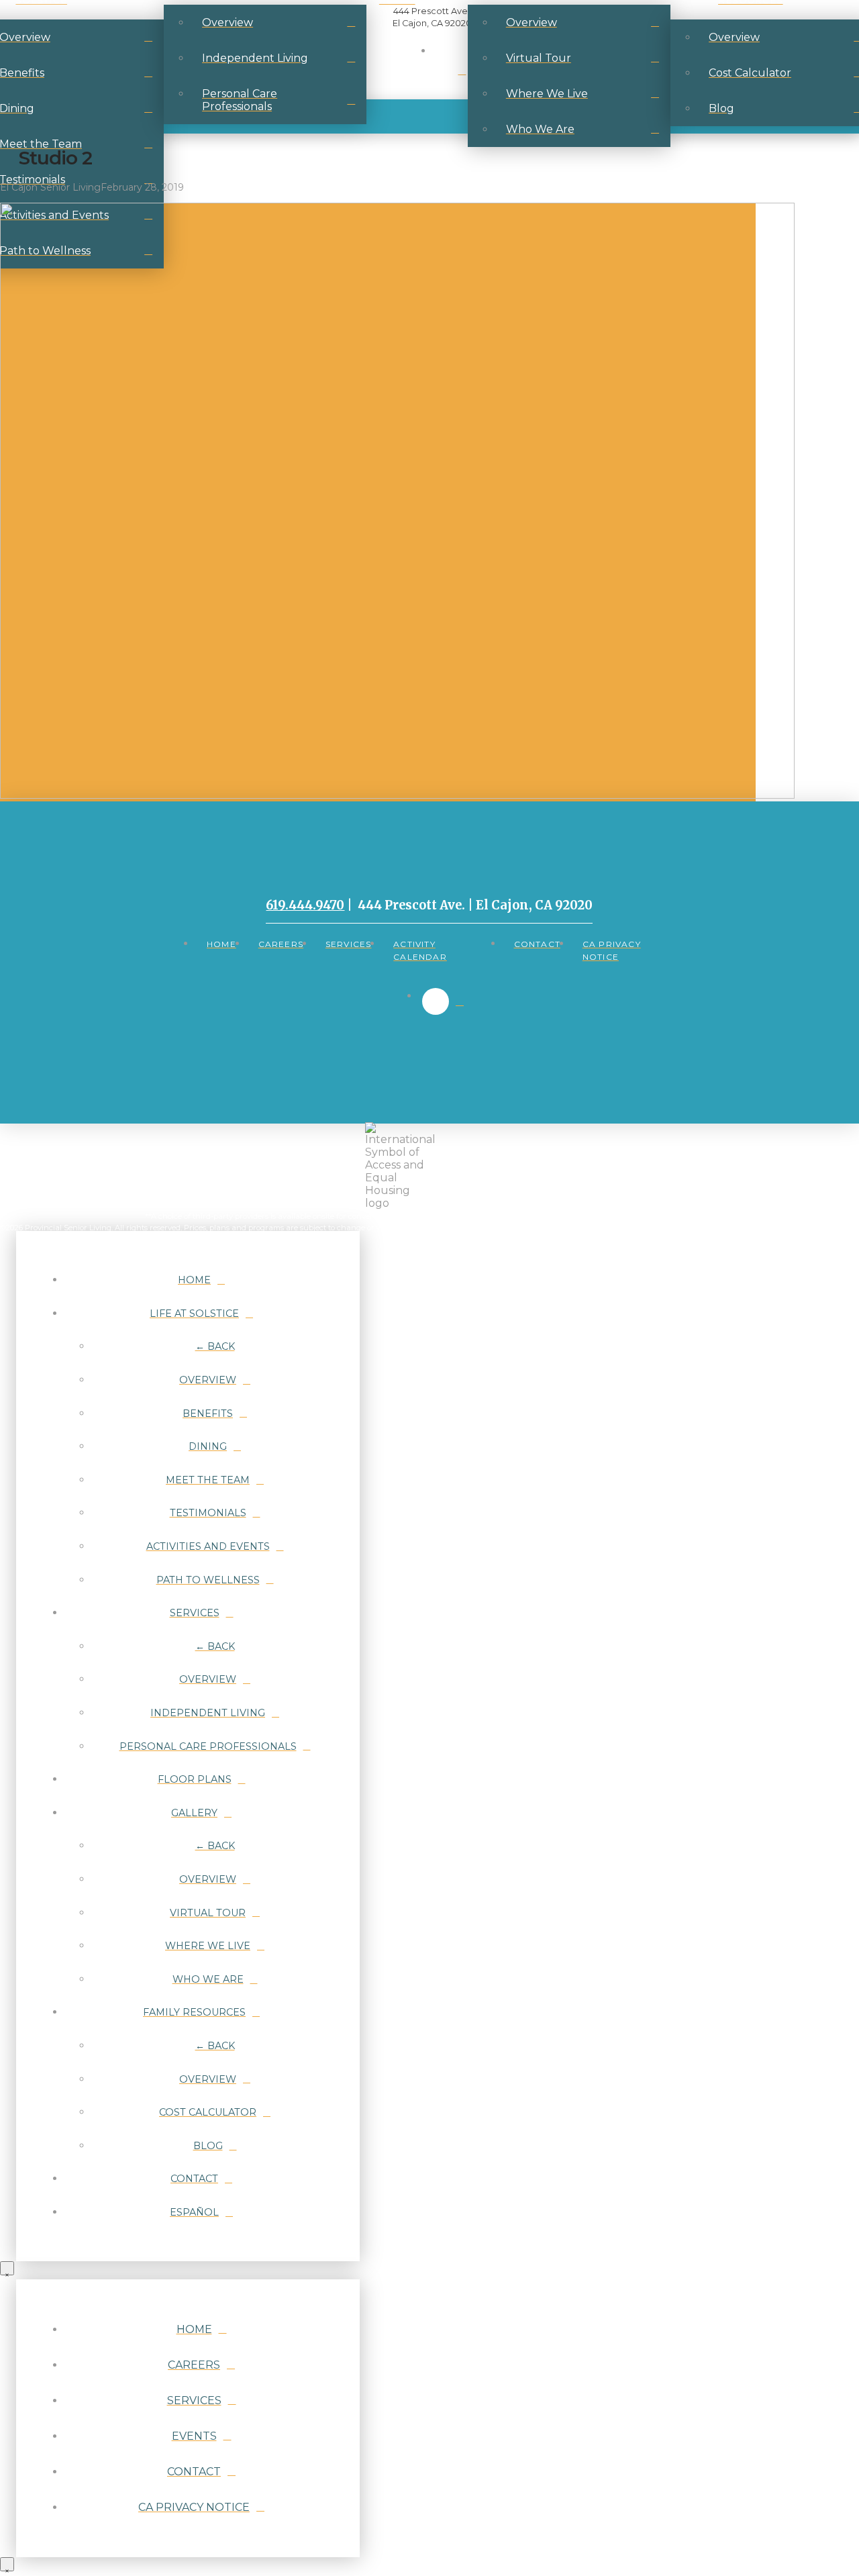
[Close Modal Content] (7, 2268)
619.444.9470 (305, 905)
